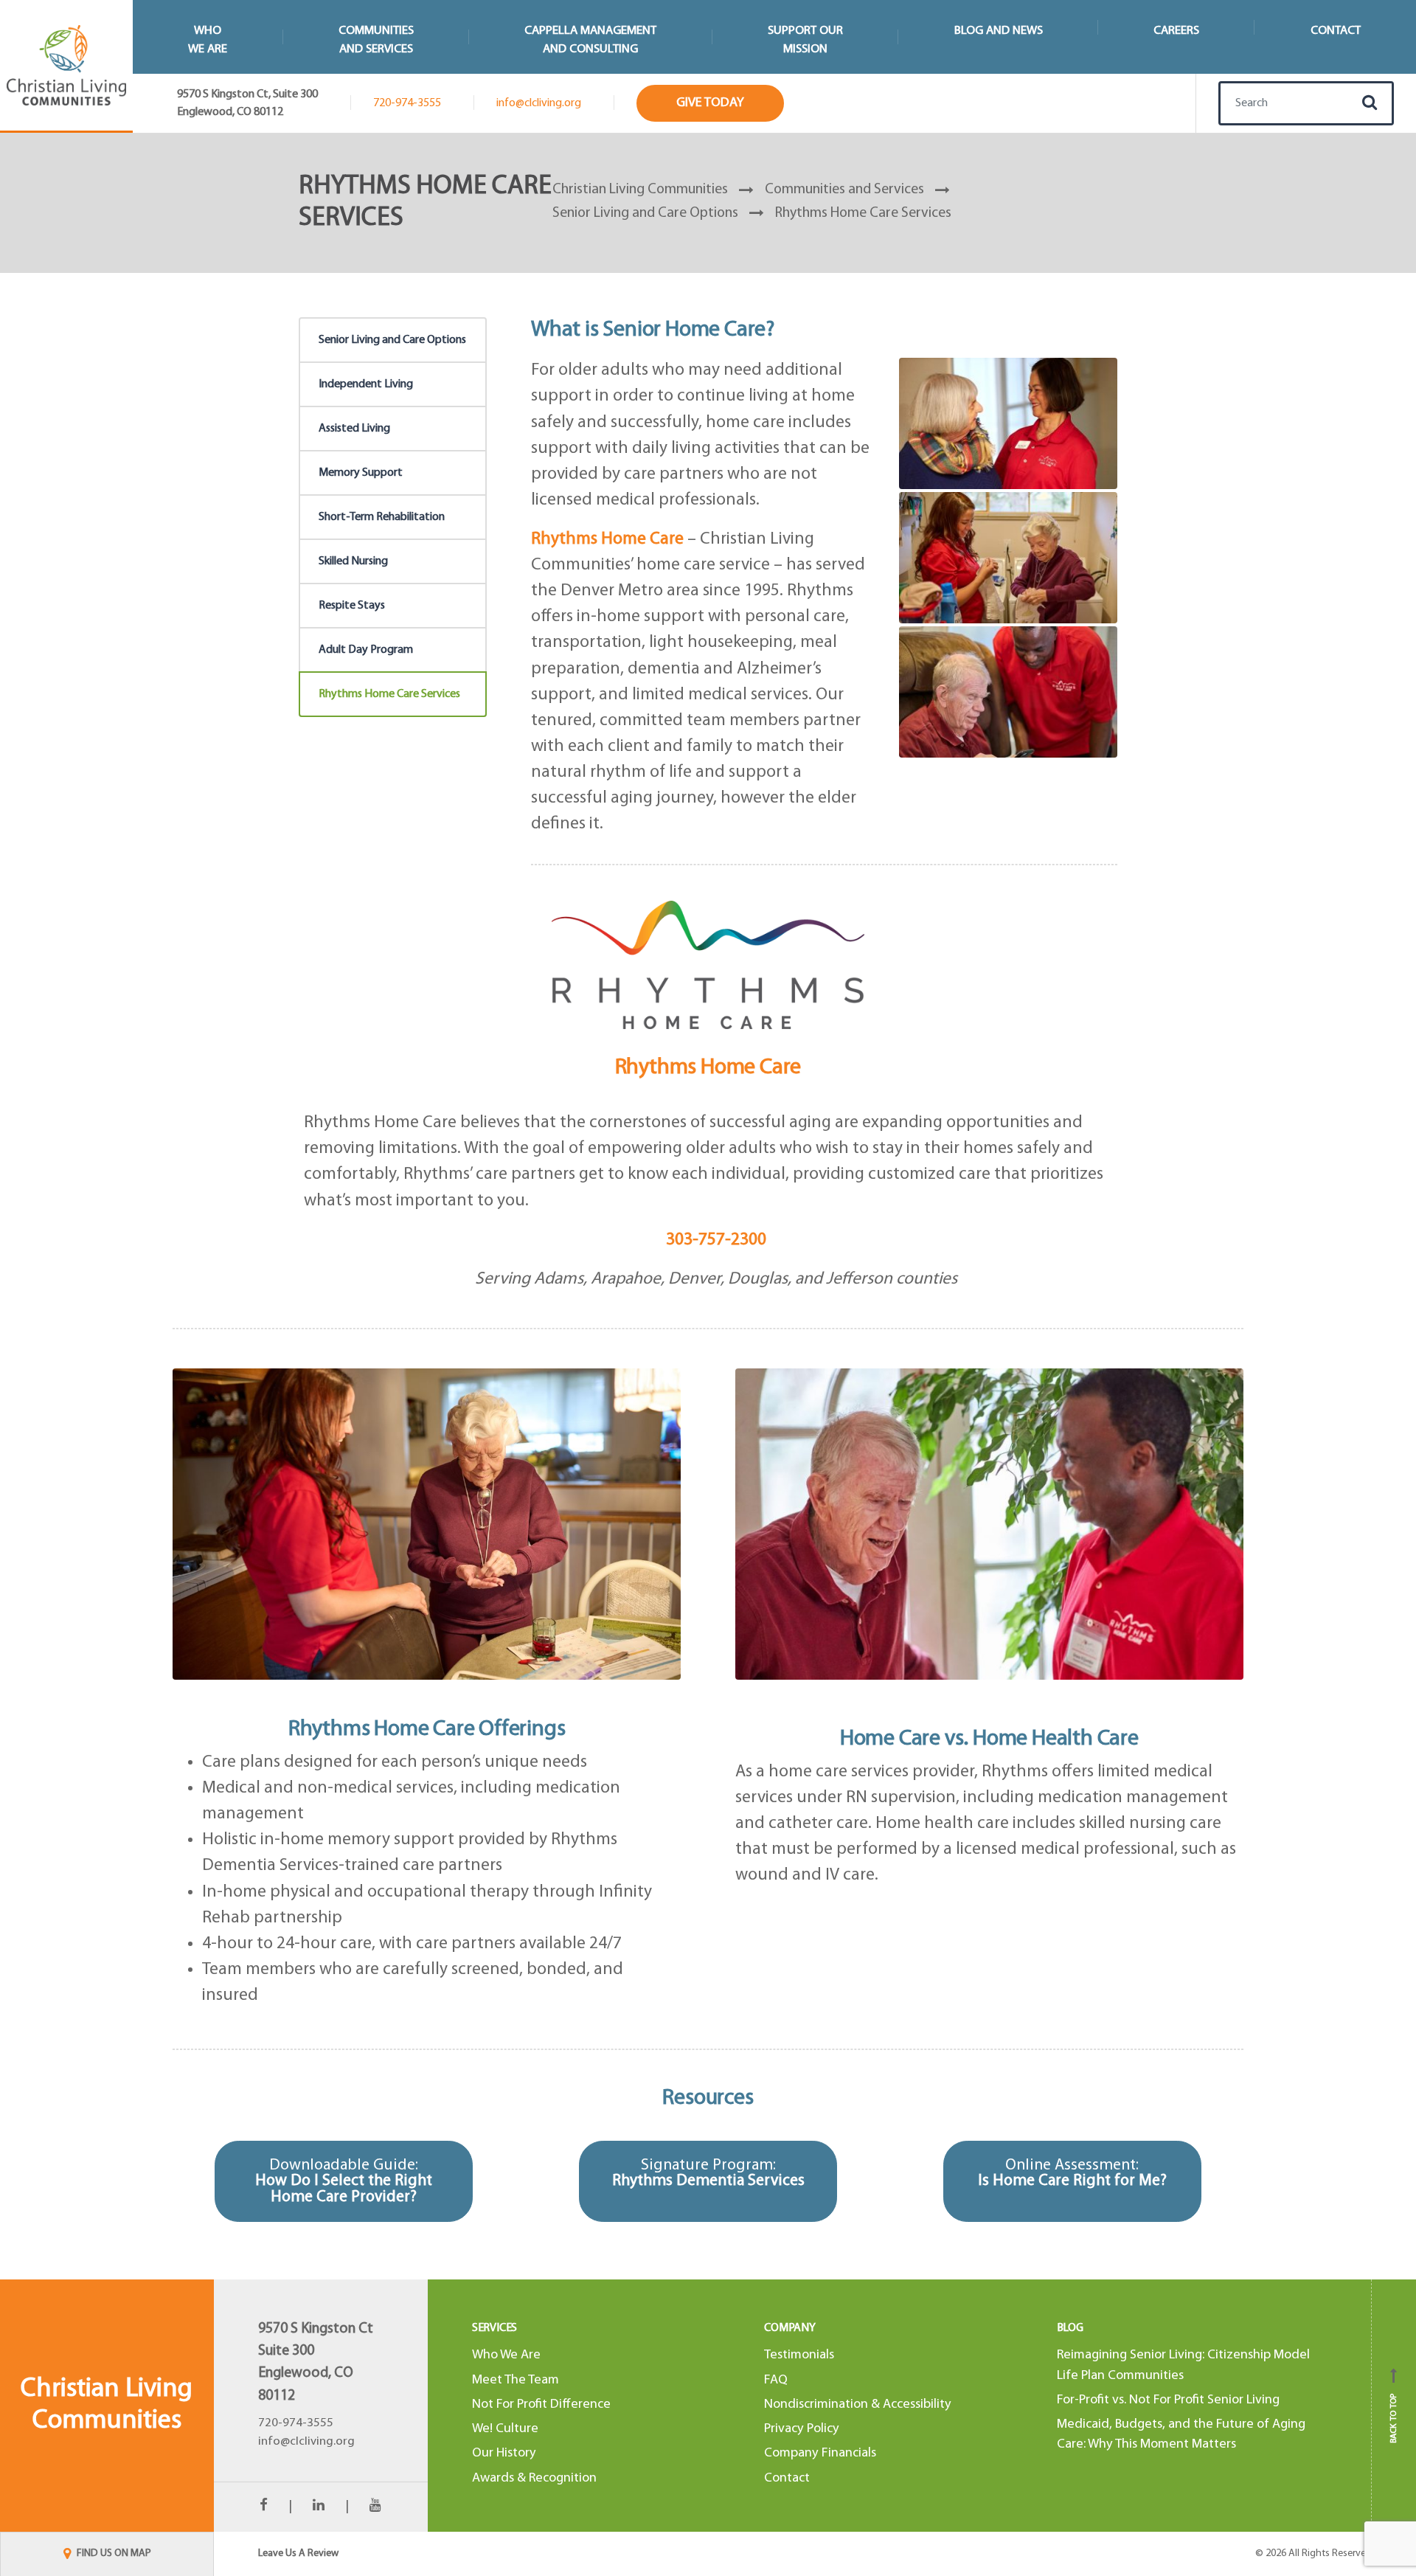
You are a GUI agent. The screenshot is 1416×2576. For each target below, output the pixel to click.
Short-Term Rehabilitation (382, 517)
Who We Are (506, 2355)
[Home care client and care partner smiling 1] (1008, 424)
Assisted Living (354, 429)
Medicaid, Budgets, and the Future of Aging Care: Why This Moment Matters (1181, 2434)
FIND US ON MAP (113, 2554)
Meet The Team (516, 2380)
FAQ (776, 2380)
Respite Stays (352, 606)
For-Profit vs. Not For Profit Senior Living (1168, 2400)
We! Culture (505, 2429)
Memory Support (361, 473)
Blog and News (999, 31)
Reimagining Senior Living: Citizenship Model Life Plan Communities (1183, 2365)
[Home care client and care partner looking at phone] (1008, 692)
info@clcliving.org (539, 103)
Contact (1336, 31)
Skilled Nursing (353, 561)
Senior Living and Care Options (392, 340)
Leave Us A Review (298, 2554)
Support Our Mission (805, 40)
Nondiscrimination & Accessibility (858, 2404)
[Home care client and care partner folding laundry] (1008, 558)
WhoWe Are (208, 40)
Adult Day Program (366, 650)
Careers (1176, 31)
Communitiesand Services (376, 40)
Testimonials (799, 2355)
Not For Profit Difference (541, 2404)
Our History (504, 2453)
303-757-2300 (716, 1240)
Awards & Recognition (534, 2478)
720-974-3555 (407, 103)
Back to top (1394, 2411)
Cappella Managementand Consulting (590, 40)
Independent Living (366, 384)
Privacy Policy (802, 2429)
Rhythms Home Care (708, 1068)
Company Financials (820, 2453)
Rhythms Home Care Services (389, 694)
